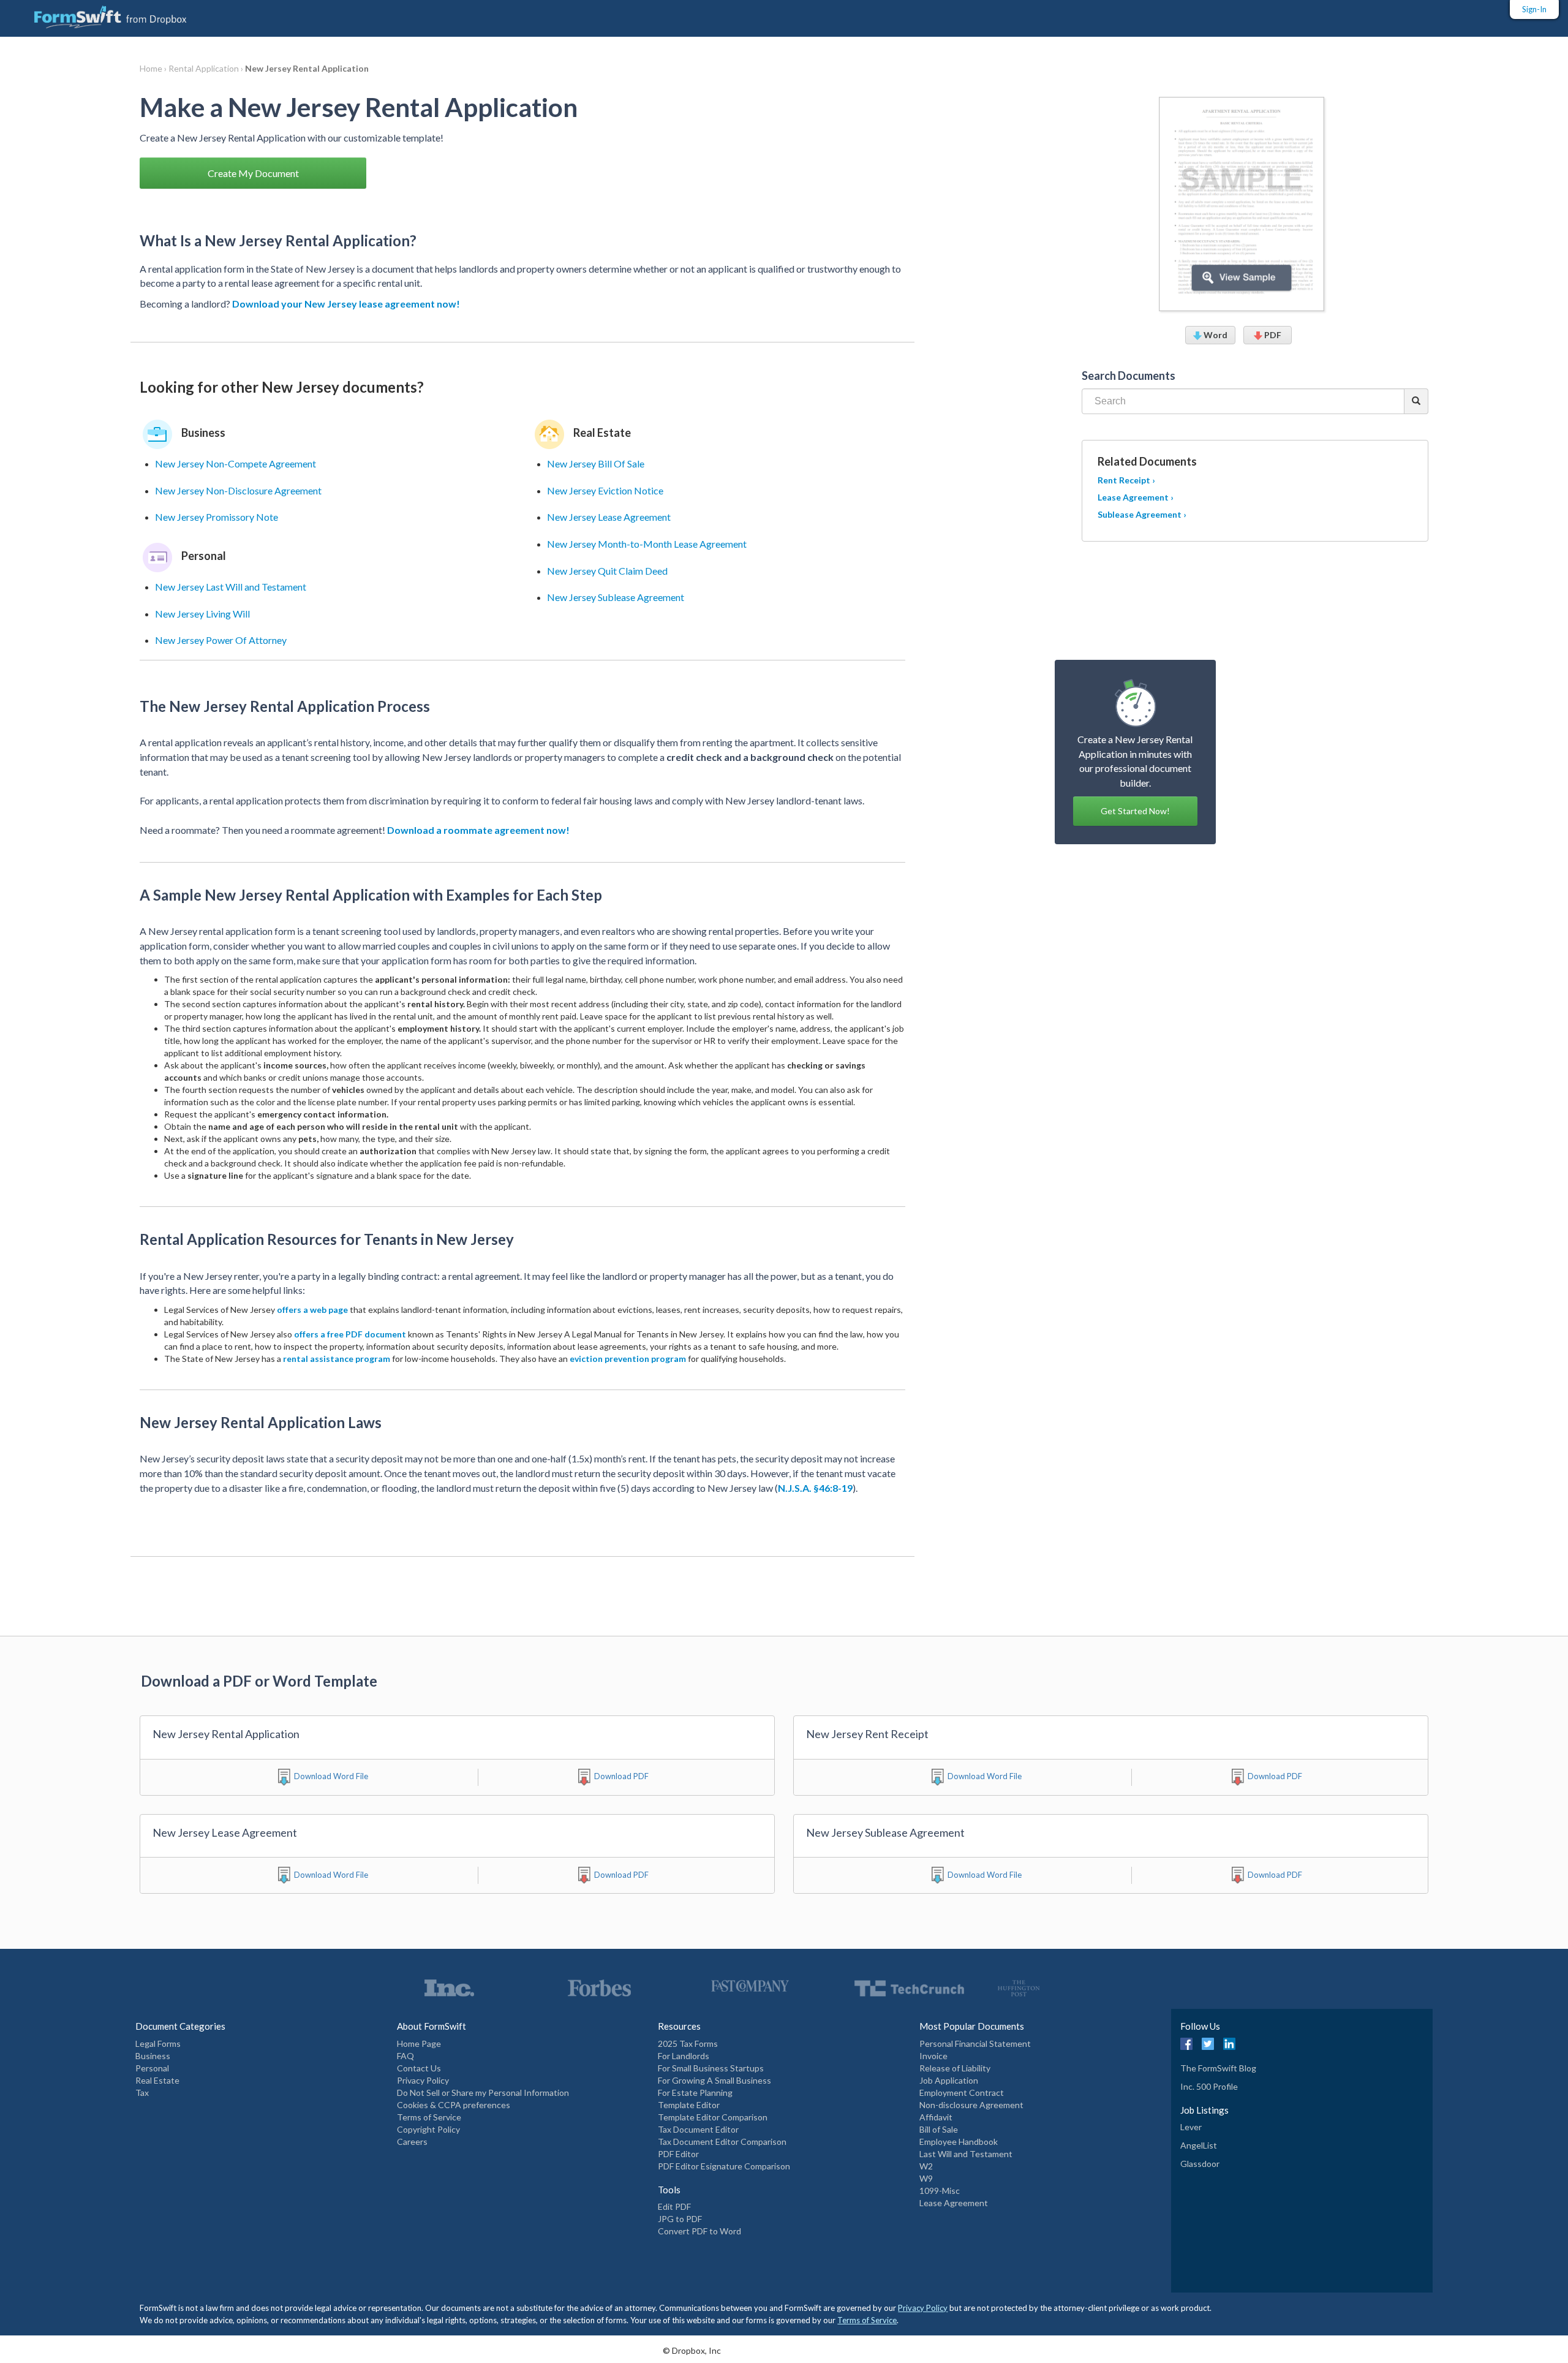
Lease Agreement (954, 2203)
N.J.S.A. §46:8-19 (815, 1488)
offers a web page (312, 1310)
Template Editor (689, 2105)
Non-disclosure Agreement (971, 2105)
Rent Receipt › (1126, 480)
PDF (1272, 335)
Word (1215, 335)
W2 (926, 2166)
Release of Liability (955, 2068)
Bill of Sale (939, 2129)
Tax (142, 2093)
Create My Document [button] (253, 173)
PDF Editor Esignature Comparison (724, 2166)
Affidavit (936, 2117)
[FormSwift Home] (98, 14)
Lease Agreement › (1136, 497)
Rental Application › (207, 68)
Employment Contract (962, 2093)
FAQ (405, 2056)
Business (153, 2056)
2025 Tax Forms (688, 2044)
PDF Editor (678, 2154)
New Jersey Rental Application (307, 68)
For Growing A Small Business (714, 2080)
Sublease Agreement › (1142, 514)
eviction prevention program (628, 1359)
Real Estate (157, 2080)
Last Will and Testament (966, 2154)
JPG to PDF (680, 2219)
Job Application (949, 2080)
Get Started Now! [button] (1135, 811)
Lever (1191, 2127)
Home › (154, 68)
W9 (926, 2178)
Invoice (933, 2056)
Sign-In (1534, 9)
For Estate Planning (695, 2093)
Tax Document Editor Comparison (722, 2142)
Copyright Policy (428, 2129)
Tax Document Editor (698, 2129)
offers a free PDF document (350, 1334)
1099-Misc (940, 2191)
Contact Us (419, 2068)
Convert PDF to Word (699, 2231)
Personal (152, 2068)
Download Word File (331, 1776)
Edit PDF (674, 2206)
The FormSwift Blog (1218, 2068)
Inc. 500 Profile (1209, 2086)
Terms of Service (429, 2117)
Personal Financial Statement (975, 2044)
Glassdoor (1200, 2164)
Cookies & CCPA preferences (454, 2105)
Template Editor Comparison (713, 2117)
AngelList (1199, 2145)
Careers (412, 2142)
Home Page (419, 2044)
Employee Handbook (959, 2142)
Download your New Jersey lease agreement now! (346, 304)
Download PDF (621, 1776)
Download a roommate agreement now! (478, 830)
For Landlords (684, 2056)
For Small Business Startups (711, 2068)
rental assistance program (337, 1359)
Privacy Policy (423, 2080)
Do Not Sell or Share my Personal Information (483, 2093)
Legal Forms (158, 2044)
